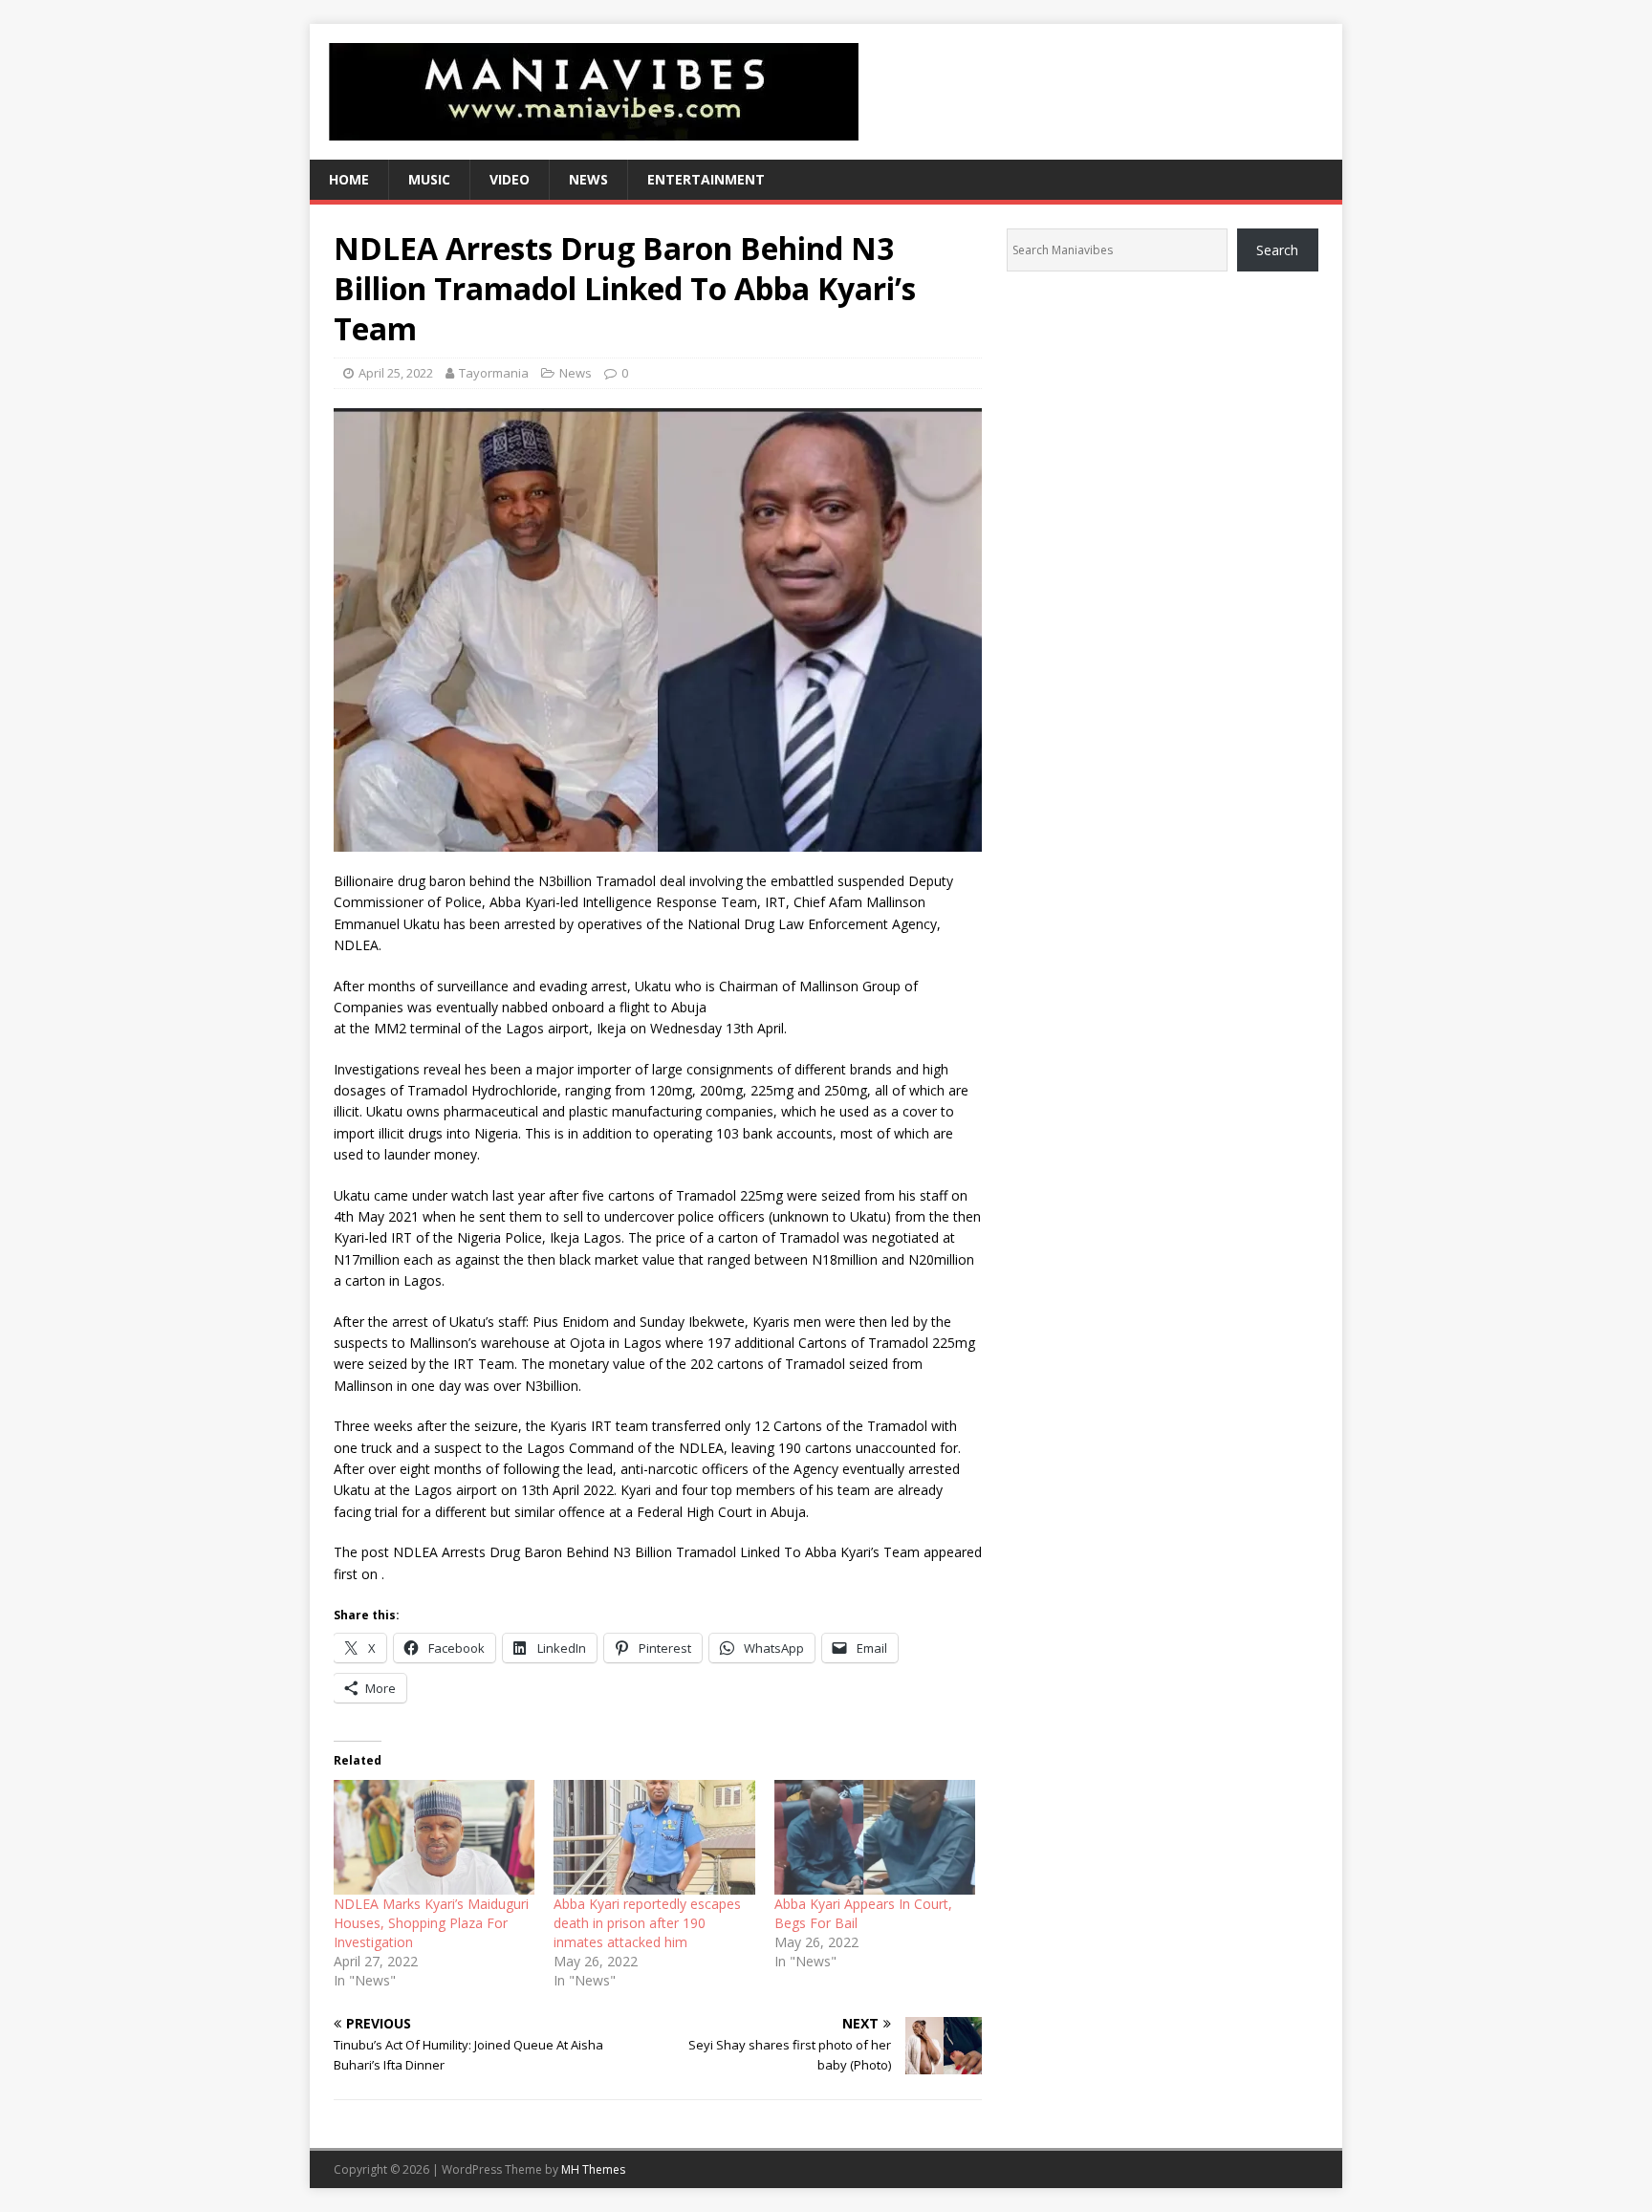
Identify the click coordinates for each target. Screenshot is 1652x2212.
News (588, 179)
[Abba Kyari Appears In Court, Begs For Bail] (875, 1837)
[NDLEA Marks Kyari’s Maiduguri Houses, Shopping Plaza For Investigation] (434, 1837)
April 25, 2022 (396, 373)
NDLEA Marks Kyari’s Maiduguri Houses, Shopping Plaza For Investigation (431, 1923)
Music (429, 179)
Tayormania (494, 373)
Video (510, 179)
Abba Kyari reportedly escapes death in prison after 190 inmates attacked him (647, 1923)
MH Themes (593, 2169)
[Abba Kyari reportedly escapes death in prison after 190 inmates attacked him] (654, 1837)
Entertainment (706, 179)
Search (1277, 250)
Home (349, 179)
